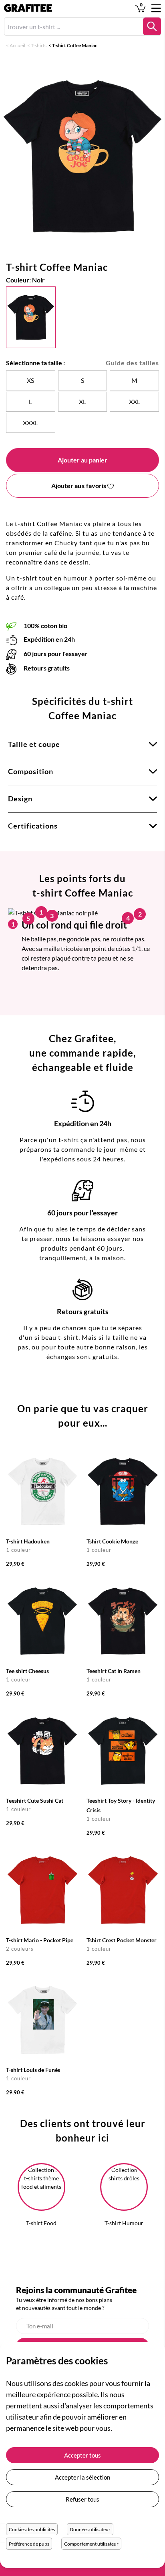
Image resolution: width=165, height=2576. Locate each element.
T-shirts (39, 45)
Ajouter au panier (82, 460)
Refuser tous (82, 2499)
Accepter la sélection (82, 2477)
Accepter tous (82, 2455)
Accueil (17, 45)
